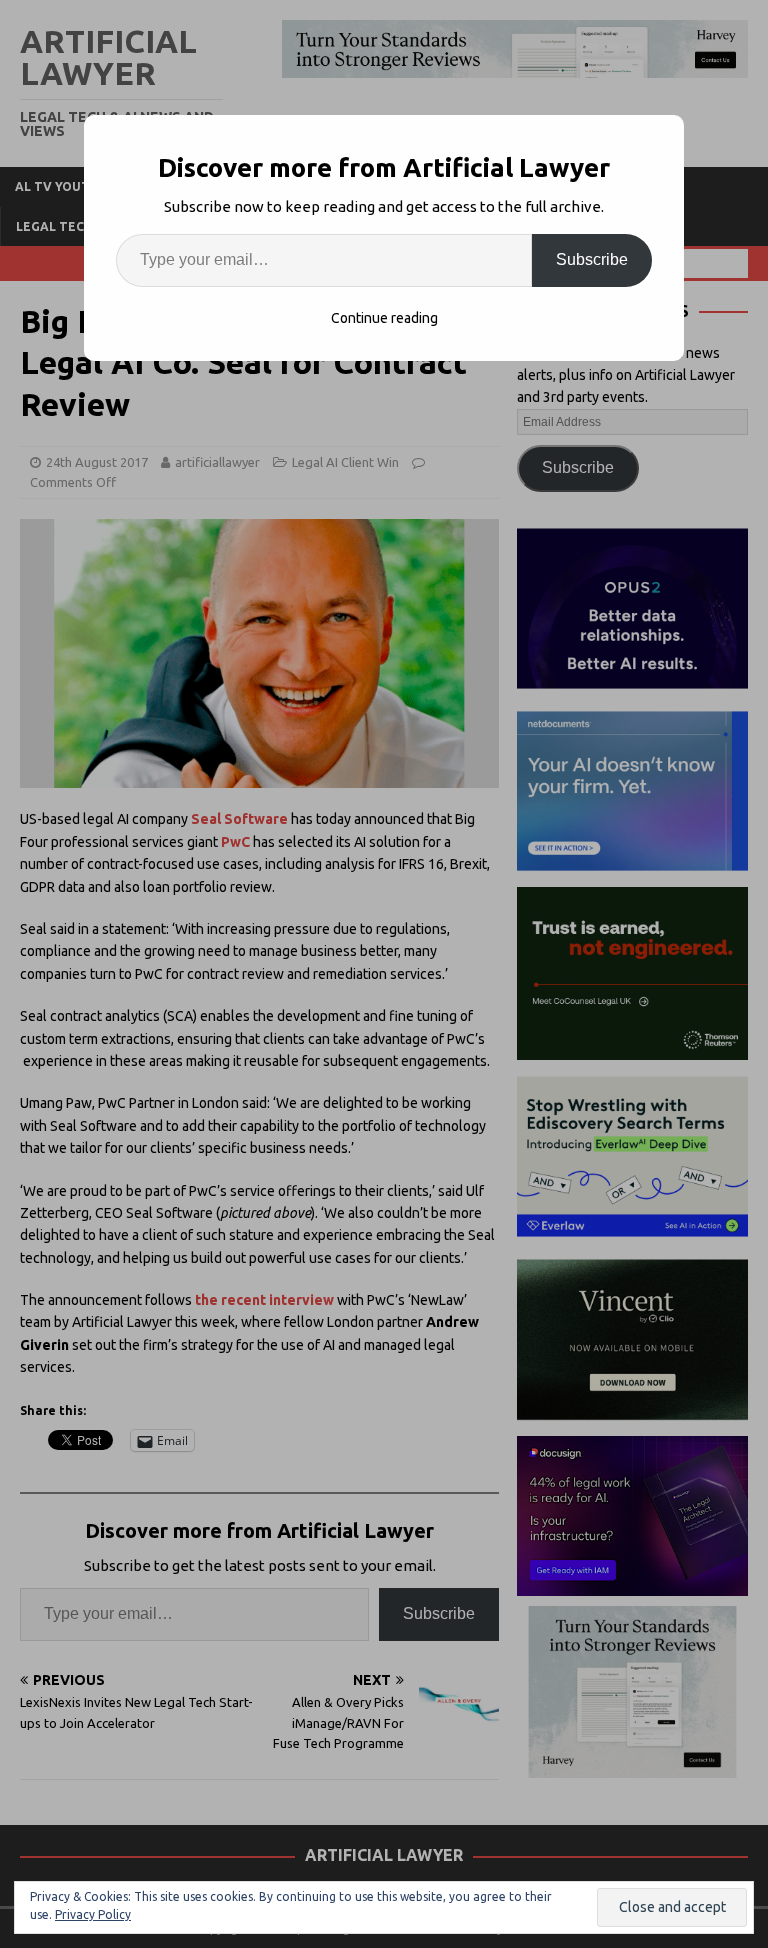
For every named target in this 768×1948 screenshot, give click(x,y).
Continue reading (384, 318)
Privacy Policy (93, 1914)
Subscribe (592, 259)
